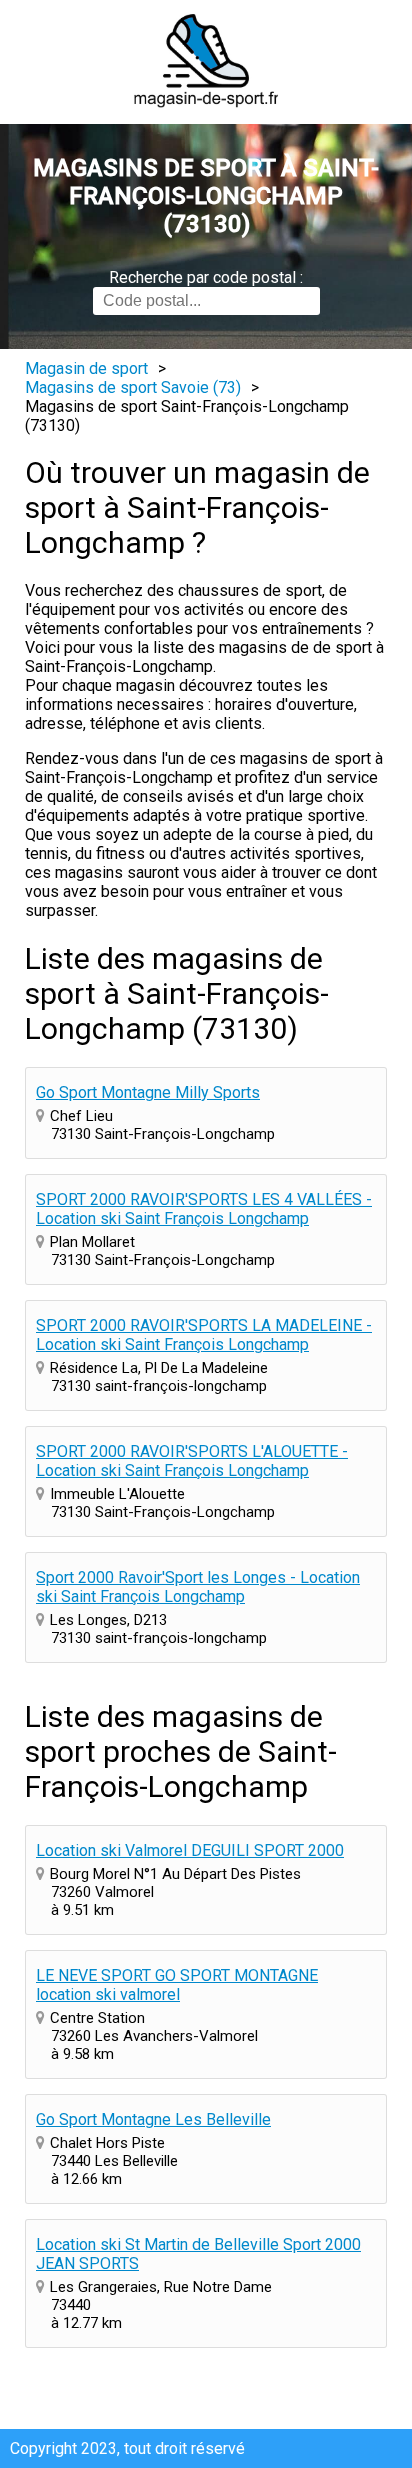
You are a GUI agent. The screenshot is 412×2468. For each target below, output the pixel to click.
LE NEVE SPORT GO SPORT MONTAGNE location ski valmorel (177, 1985)
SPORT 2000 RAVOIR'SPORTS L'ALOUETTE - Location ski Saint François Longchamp (192, 1461)
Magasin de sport (86, 368)
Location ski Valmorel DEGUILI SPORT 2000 (190, 1850)
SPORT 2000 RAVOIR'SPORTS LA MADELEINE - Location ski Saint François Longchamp (204, 1335)
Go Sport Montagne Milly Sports (148, 1092)
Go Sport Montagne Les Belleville (153, 2119)
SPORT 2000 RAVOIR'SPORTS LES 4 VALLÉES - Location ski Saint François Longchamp (204, 1209)
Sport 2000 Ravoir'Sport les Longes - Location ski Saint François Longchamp (198, 1587)
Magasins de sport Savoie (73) (133, 387)
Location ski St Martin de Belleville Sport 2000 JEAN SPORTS (198, 2254)
